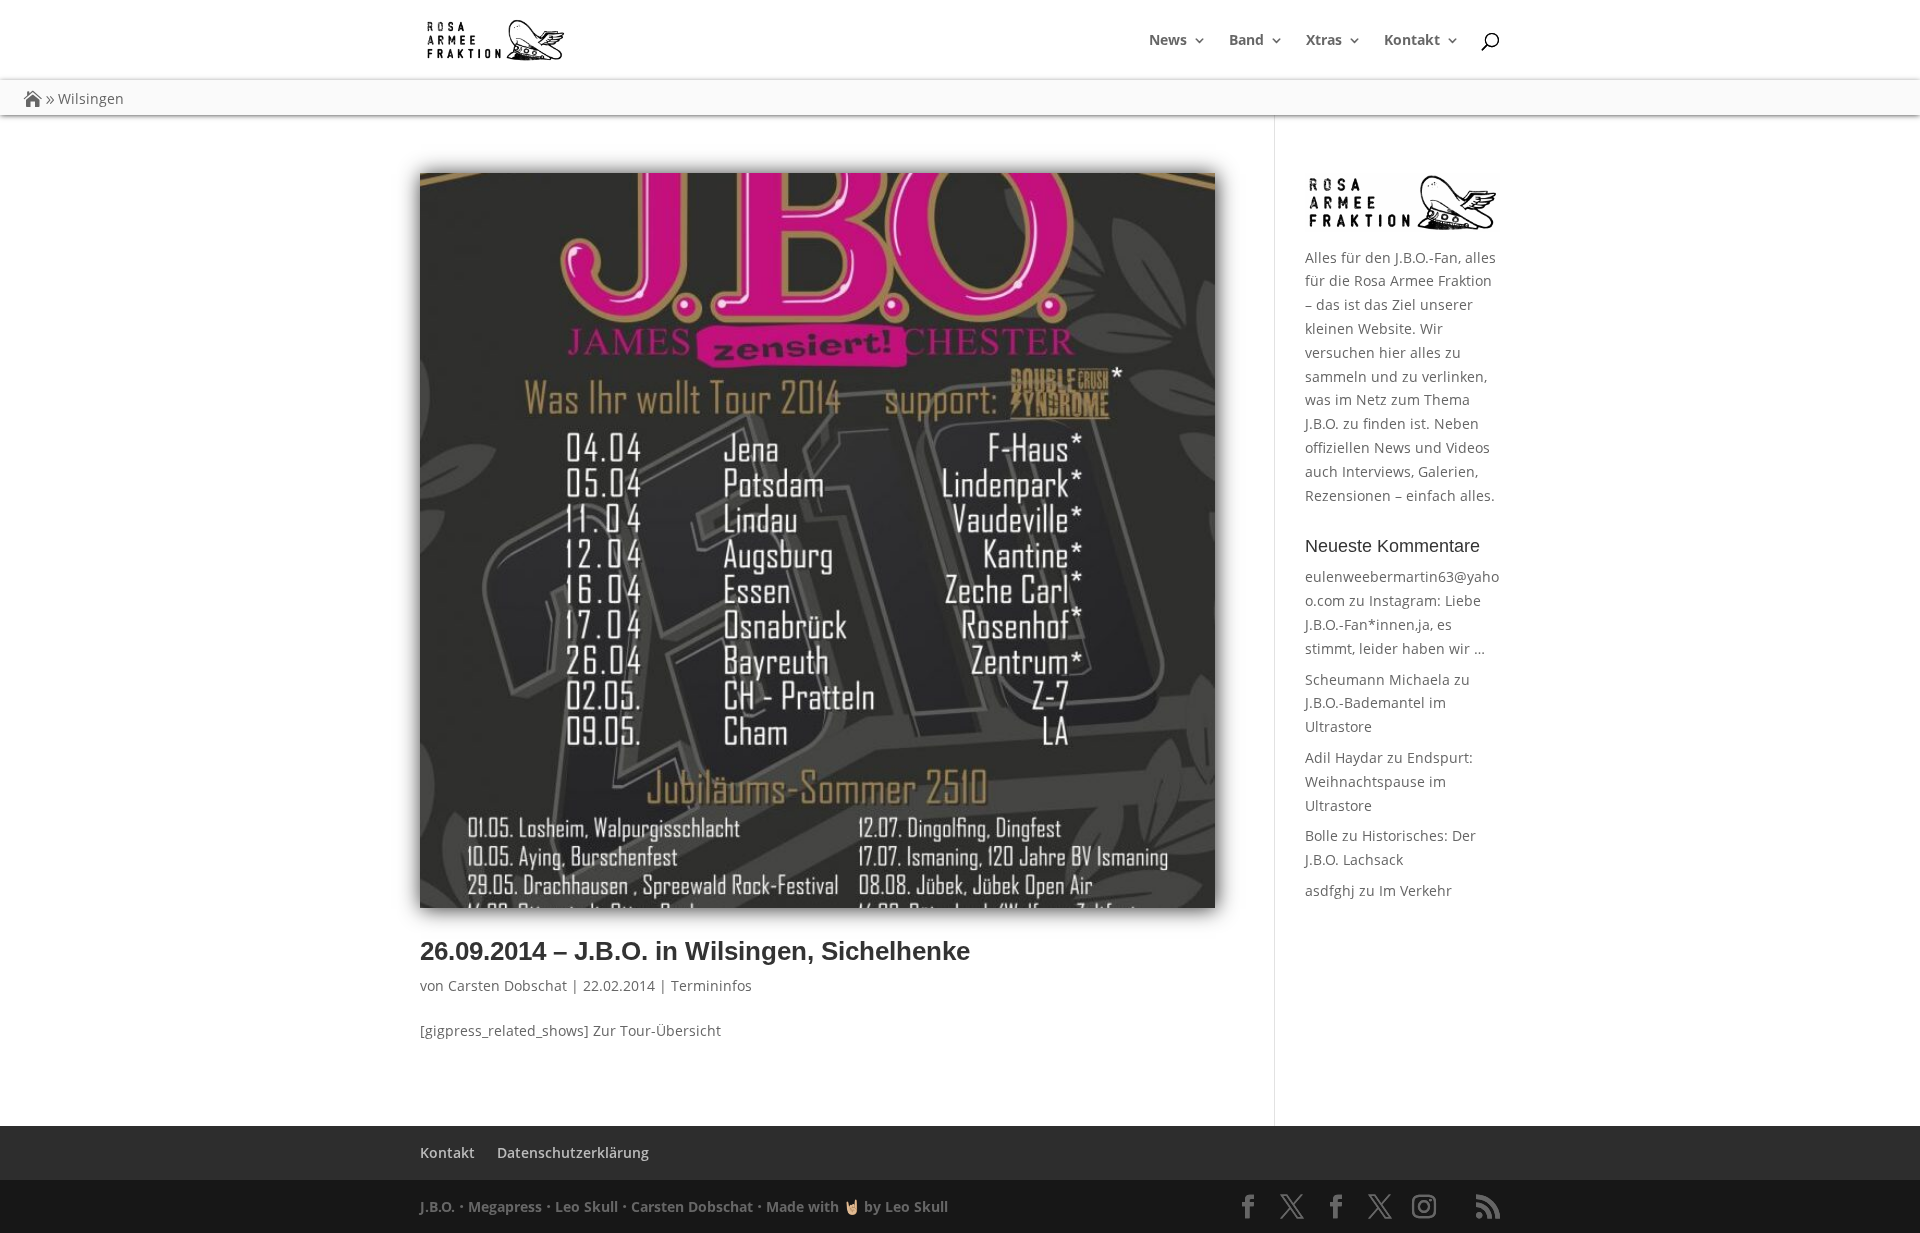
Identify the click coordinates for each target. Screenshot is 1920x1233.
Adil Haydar (1344, 757)
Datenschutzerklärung (573, 1152)
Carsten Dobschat (507, 985)
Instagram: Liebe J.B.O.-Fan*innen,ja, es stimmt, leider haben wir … (1395, 624)
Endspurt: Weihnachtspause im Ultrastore (1389, 781)
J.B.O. (437, 1206)
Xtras (1324, 41)
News (1168, 41)
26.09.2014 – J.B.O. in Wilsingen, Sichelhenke (695, 951)
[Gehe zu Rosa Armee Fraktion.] (33, 98)
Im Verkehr (1415, 890)
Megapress (505, 1206)
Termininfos (711, 985)
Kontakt (1412, 41)
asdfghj (1330, 890)
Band (1246, 41)
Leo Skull (586, 1206)
